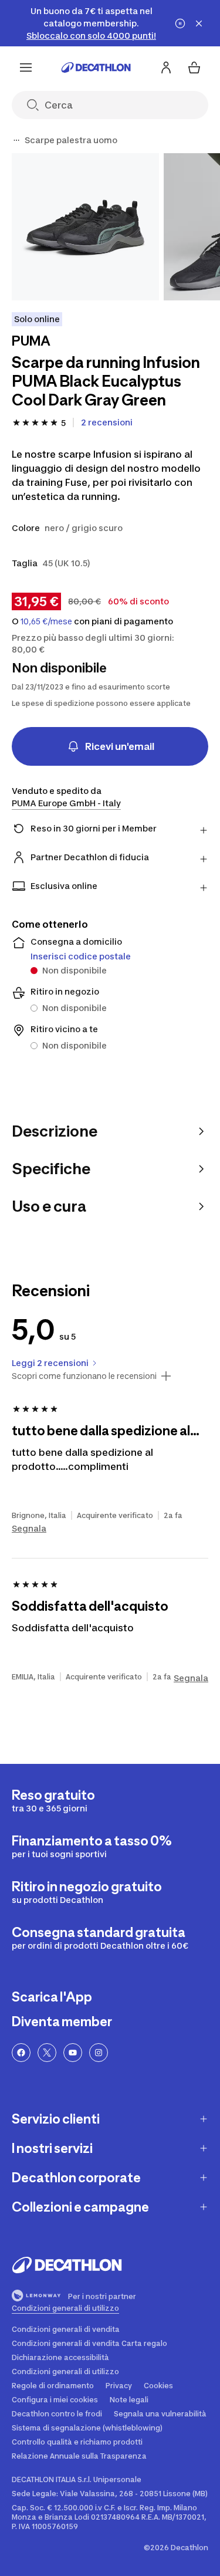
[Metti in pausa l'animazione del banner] (180, 23)
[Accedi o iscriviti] (166, 67)
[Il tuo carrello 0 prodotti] (194, 67)
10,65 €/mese (46, 621)
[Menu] (26, 67)
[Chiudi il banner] (199, 23)
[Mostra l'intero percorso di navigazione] (16, 140)
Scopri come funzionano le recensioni (84, 1376)
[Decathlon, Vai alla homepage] (96, 67)
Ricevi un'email (120, 746)
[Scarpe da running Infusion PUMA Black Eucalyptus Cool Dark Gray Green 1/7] (85, 227)
